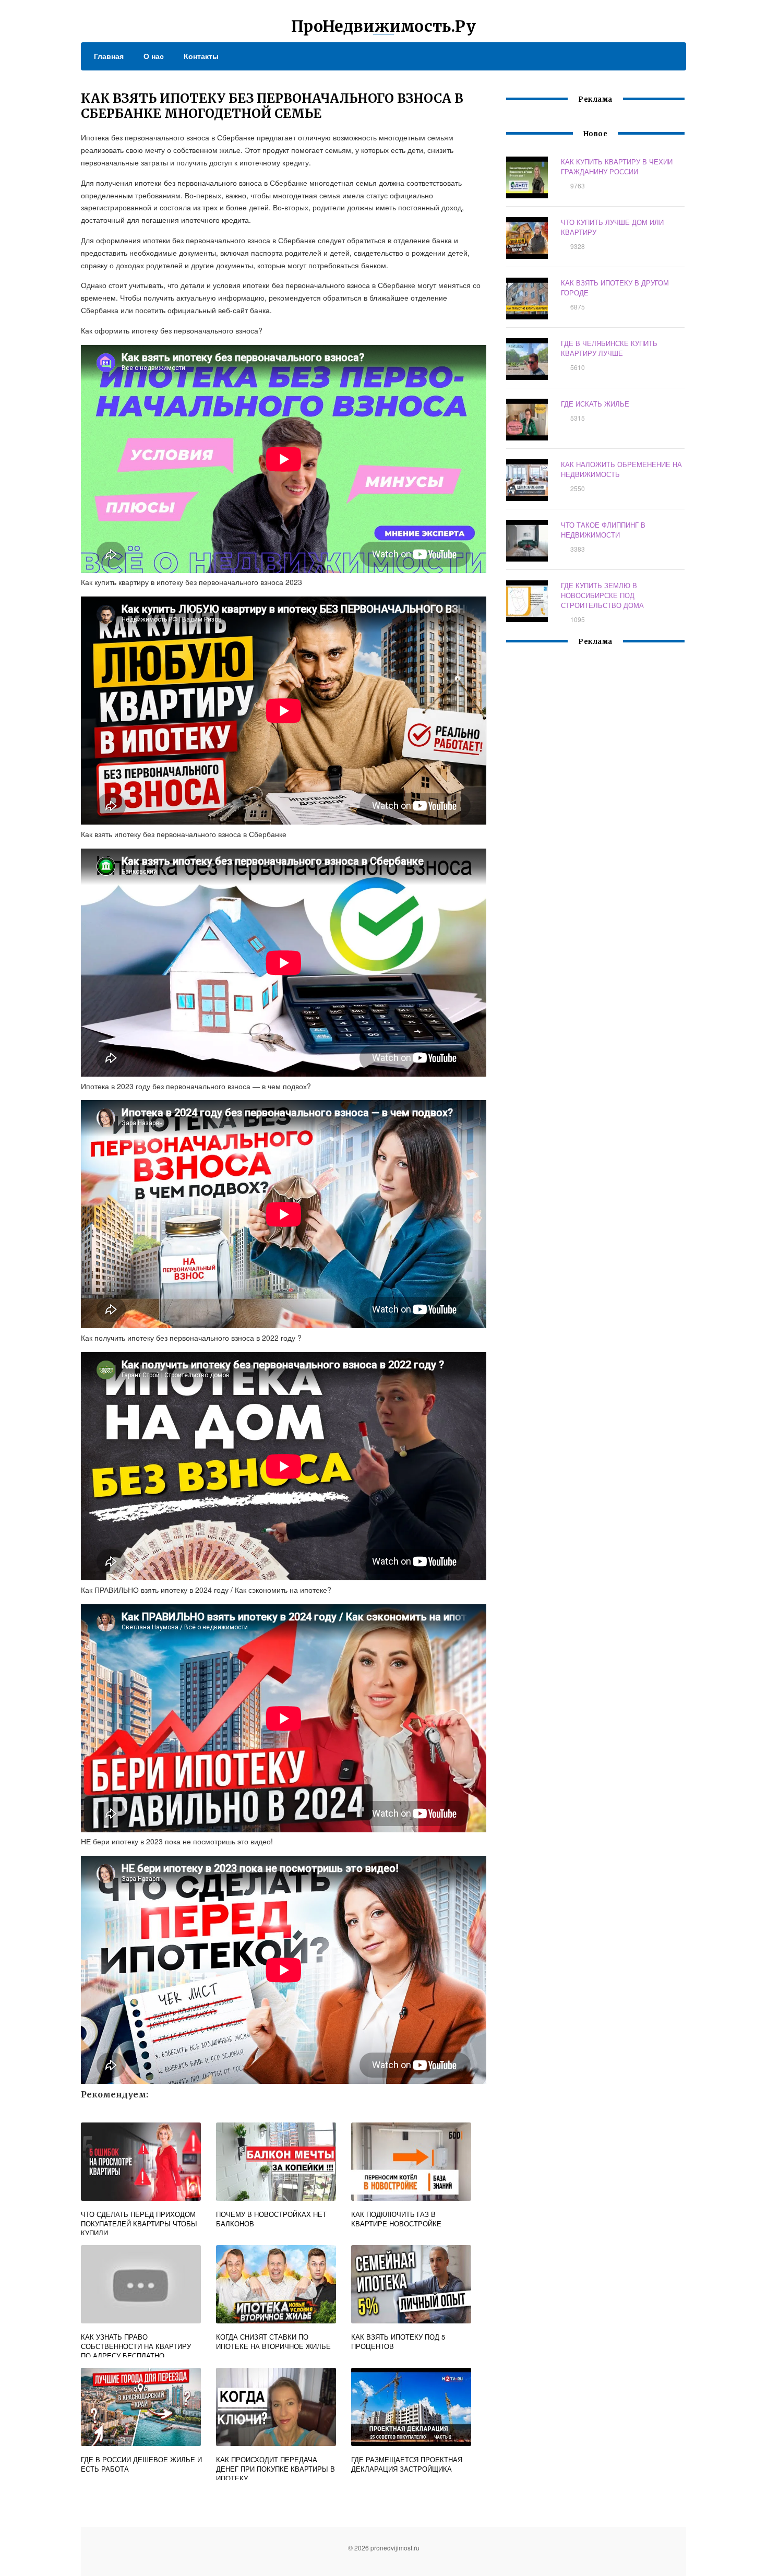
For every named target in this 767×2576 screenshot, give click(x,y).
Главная (109, 56)
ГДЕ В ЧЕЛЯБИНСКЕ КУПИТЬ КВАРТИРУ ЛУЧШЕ (609, 348)
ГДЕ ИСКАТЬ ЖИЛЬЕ (595, 404)
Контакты (201, 56)
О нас (154, 56)
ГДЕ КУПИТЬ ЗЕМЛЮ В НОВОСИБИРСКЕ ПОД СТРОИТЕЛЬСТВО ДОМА (602, 595)
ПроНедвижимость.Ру (383, 26)
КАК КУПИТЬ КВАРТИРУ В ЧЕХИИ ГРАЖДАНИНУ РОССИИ (617, 166)
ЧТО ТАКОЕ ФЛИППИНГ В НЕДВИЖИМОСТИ (603, 530)
